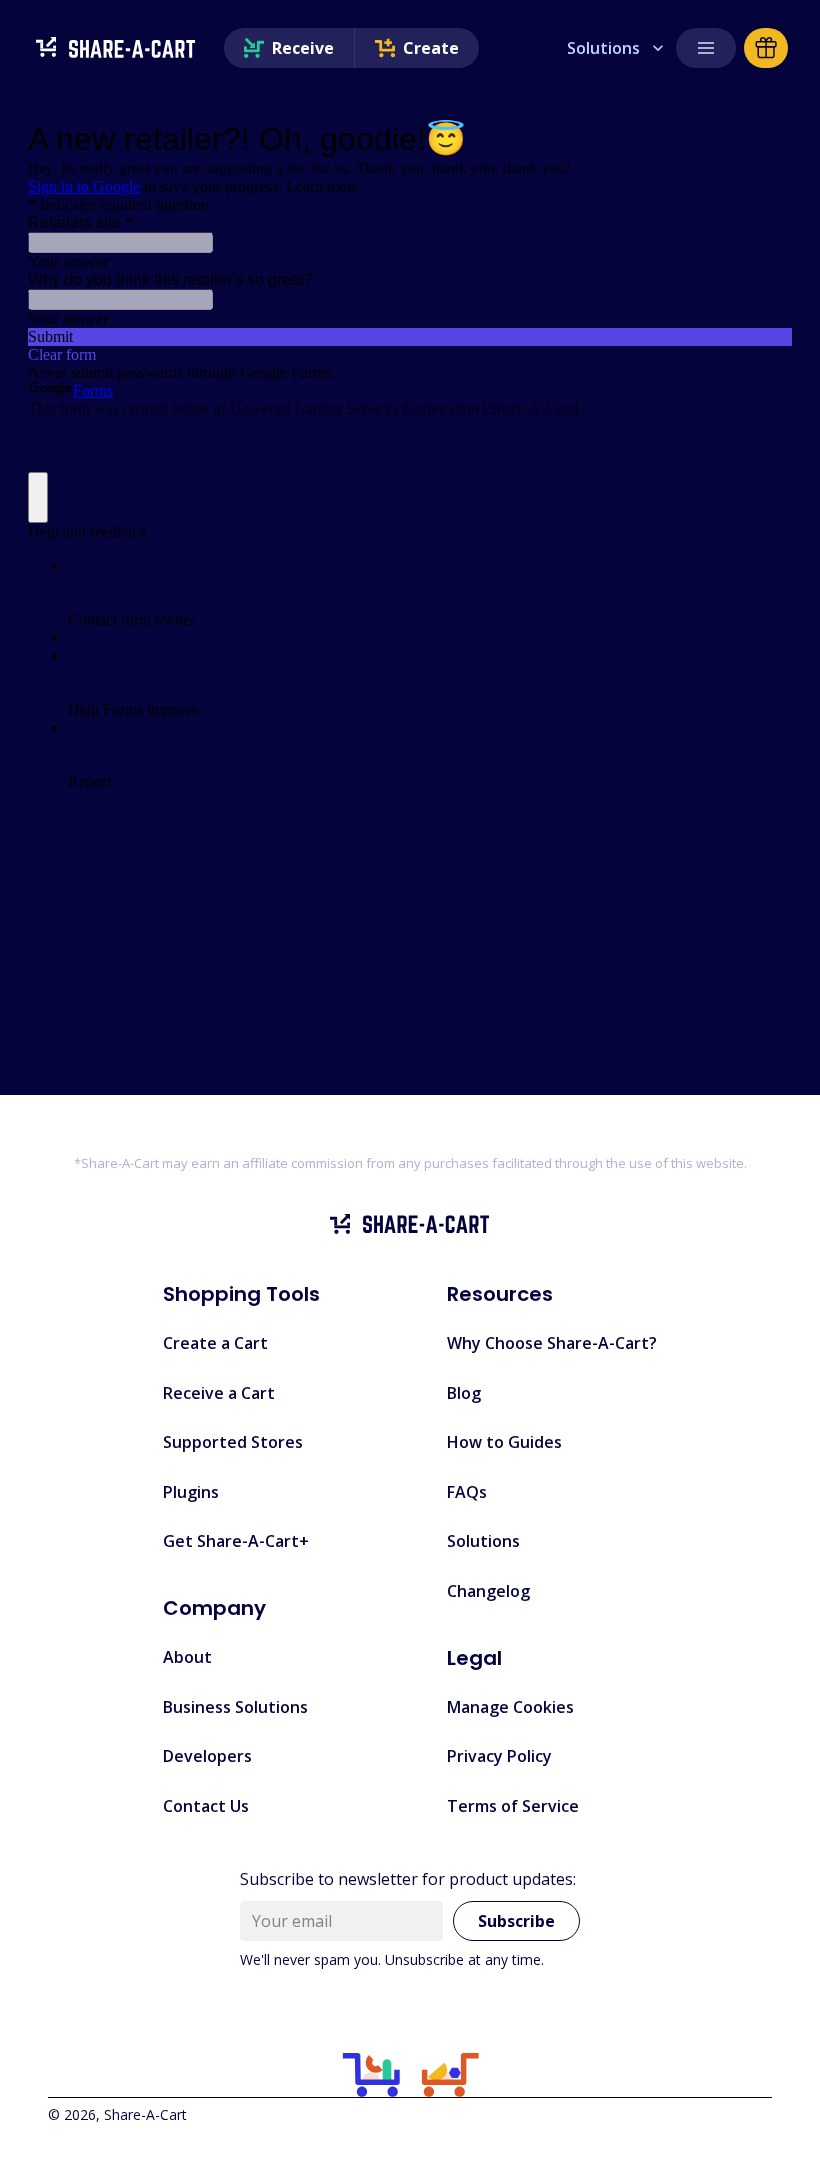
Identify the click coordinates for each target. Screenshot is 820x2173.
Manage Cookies (510, 1707)
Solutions (603, 48)
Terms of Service (513, 1806)
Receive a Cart (219, 1393)
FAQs (467, 1492)
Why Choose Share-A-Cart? (552, 1343)
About (187, 1657)
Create (431, 48)
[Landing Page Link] (116, 48)
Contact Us (206, 1806)
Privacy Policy (499, 1756)
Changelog (488, 1591)
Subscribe (516, 1921)
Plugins (191, 1492)
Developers (207, 1756)
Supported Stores (233, 1442)
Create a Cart (215, 1343)
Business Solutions (235, 1707)
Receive (303, 48)
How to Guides (504, 1442)
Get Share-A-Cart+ (236, 1541)
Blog (464, 1393)
